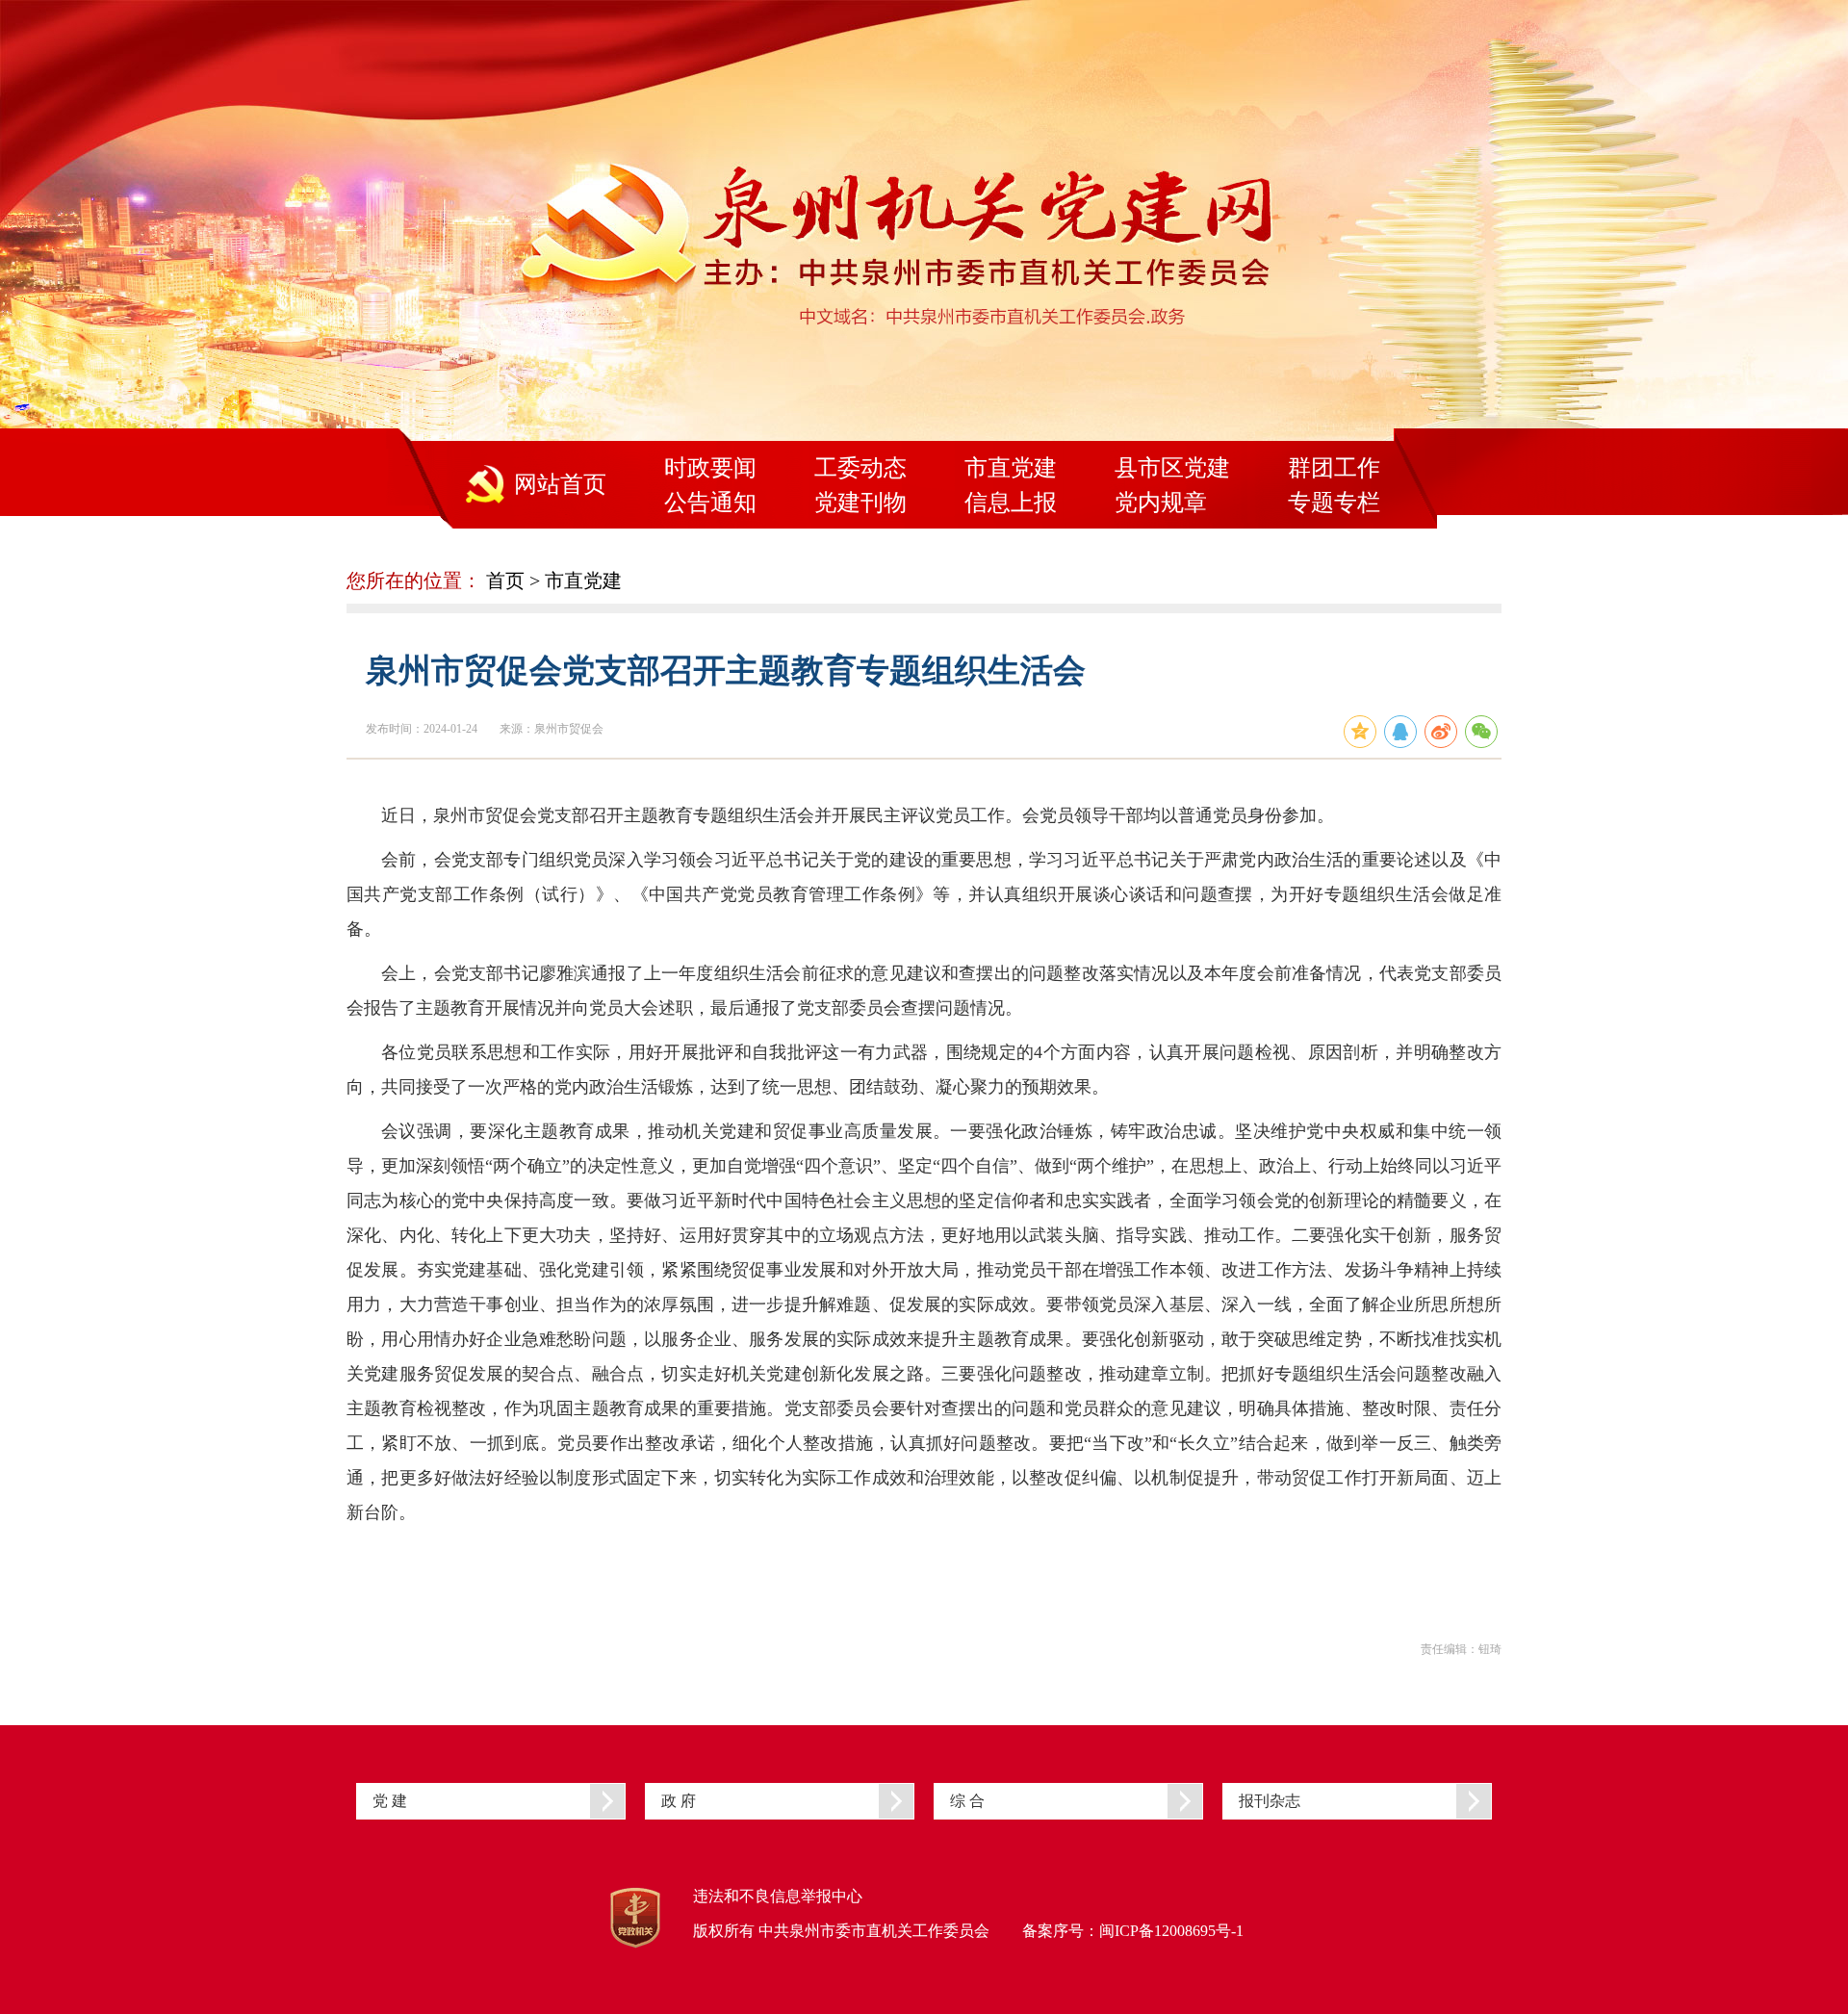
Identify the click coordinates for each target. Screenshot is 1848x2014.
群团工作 (1334, 468)
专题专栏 (1334, 503)
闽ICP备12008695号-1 (1171, 1931)
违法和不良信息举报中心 (778, 1896)
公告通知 (710, 503)
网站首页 (560, 484)
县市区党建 (1172, 468)
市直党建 (1011, 468)
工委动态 (860, 468)
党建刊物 (860, 503)
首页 (505, 581)
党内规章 (1161, 503)
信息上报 (1011, 503)
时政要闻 (710, 468)
